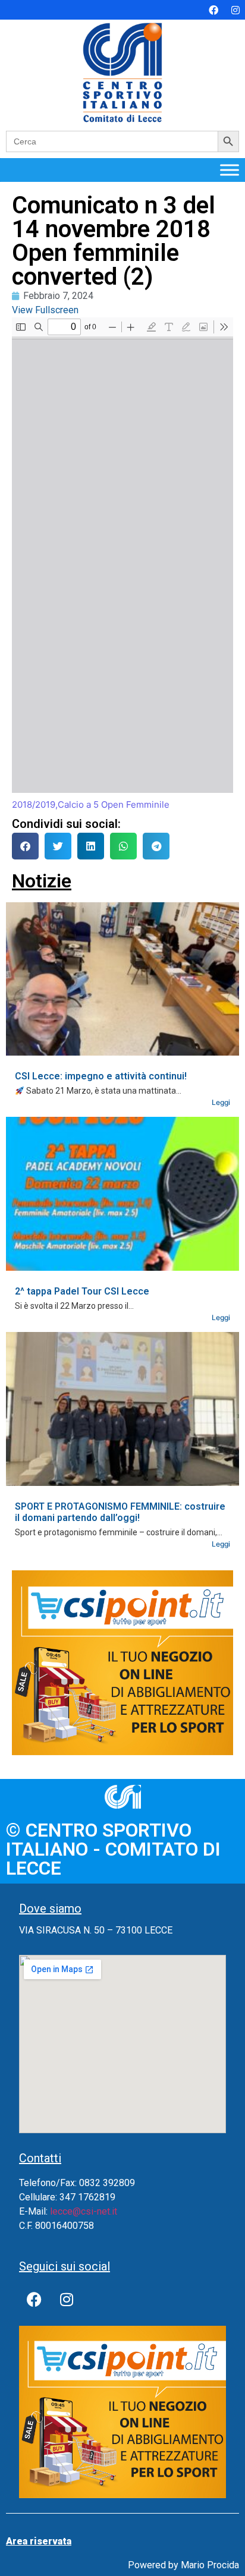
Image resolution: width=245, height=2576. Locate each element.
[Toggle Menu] (230, 170)
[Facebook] (213, 10)
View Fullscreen (45, 310)
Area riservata (39, 2541)
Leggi (221, 1102)
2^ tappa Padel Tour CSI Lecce (82, 1291)
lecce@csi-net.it (84, 2211)
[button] (25, 846)
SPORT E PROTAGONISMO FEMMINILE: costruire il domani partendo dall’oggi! (120, 1512)
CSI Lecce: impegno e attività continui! (101, 1076)
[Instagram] (235, 10)
